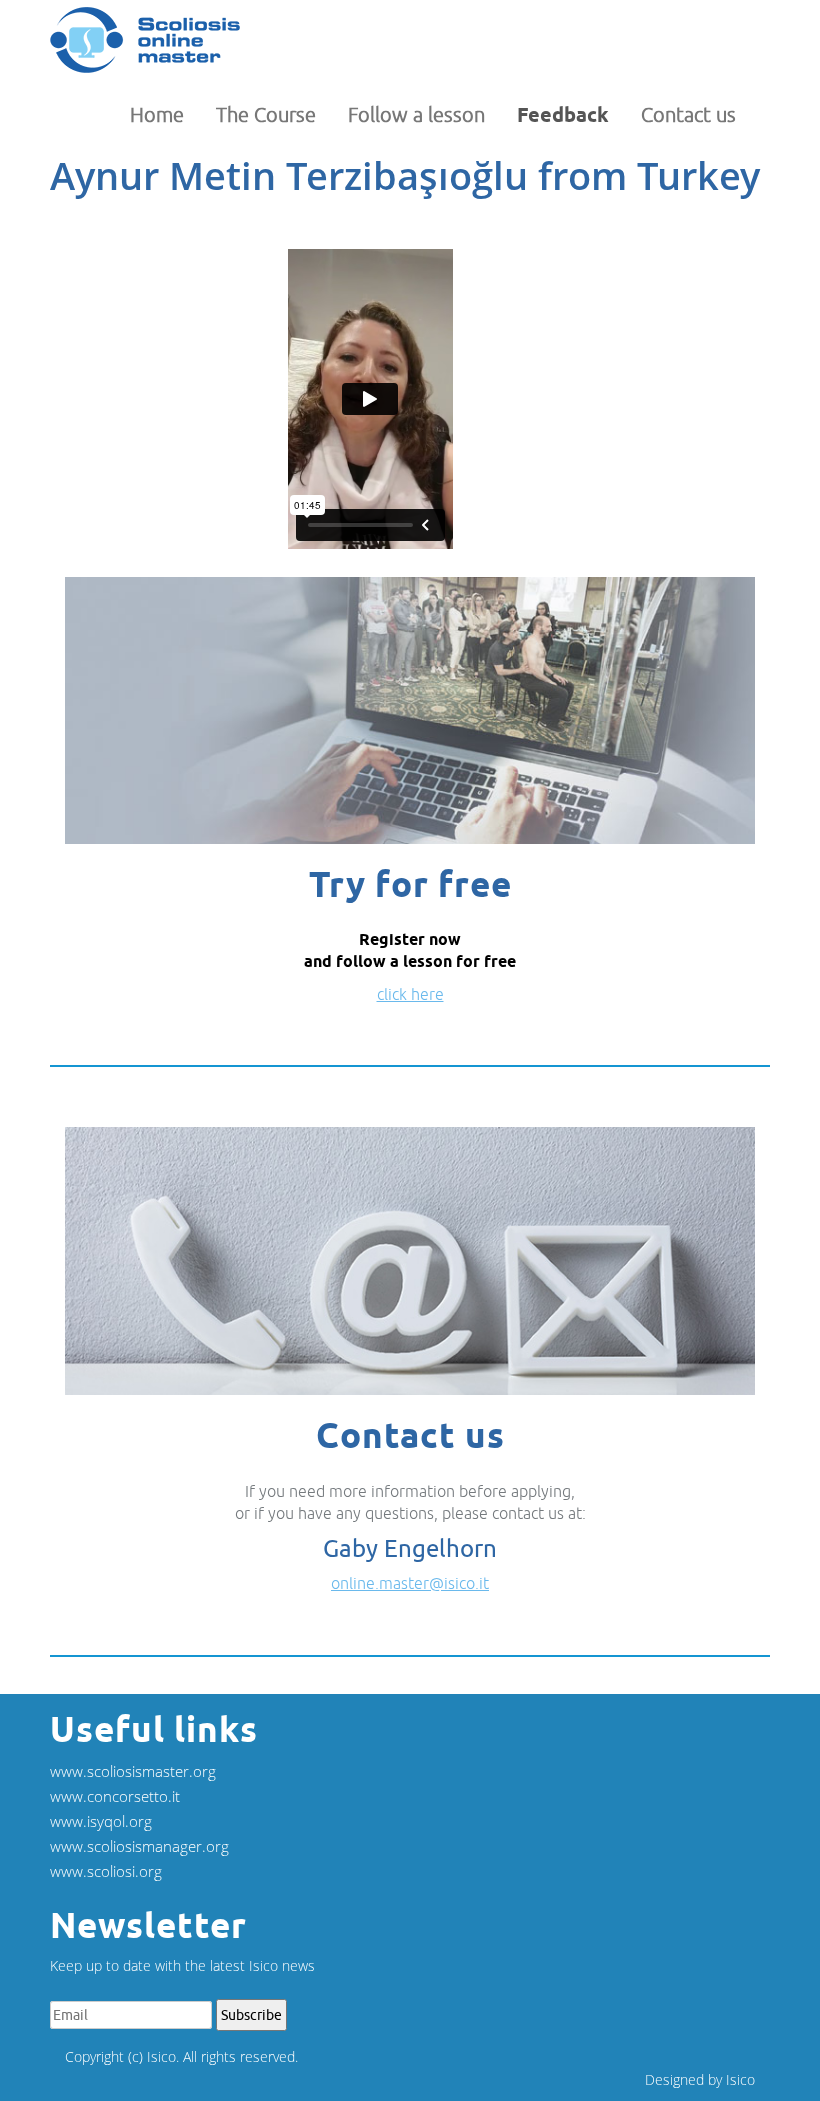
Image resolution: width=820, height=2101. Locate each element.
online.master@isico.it (410, 1583)
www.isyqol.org (101, 1821)
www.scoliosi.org (106, 1871)
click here (410, 994)
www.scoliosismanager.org (139, 1846)
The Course (266, 114)
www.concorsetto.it (115, 1796)
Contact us (688, 114)
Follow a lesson (416, 114)
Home (157, 114)
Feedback (563, 115)
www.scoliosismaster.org (133, 1771)
